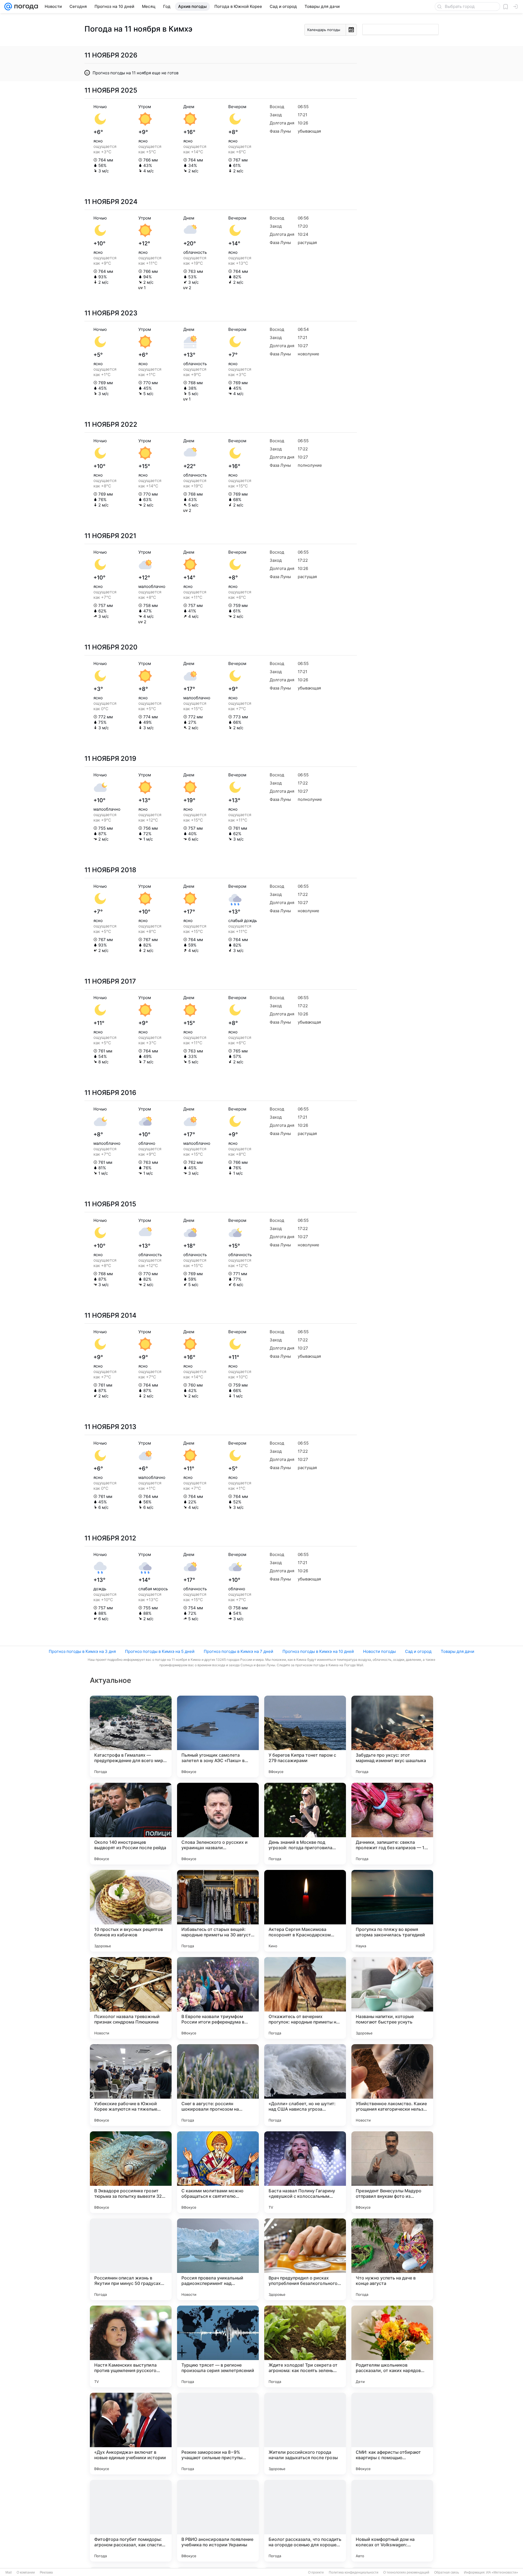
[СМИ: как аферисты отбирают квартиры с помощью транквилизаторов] (392, 2434)
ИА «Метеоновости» (502, 2572)
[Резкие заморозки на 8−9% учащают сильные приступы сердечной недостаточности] (218, 2434)
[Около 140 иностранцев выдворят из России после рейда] (131, 1824)
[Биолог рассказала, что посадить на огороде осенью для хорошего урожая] (305, 2521)
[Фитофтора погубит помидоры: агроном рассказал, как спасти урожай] (131, 2521)
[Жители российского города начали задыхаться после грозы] (305, 2434)
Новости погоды (379, 1651)
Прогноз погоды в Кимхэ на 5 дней (160, 1651)
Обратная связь (447, 2572)
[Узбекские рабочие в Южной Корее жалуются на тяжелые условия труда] (131, 2085)
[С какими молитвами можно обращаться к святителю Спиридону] (218, 2172)
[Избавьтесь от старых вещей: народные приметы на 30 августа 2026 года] (218, 1911)
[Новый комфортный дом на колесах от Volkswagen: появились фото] (392, 2521)
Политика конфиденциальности (354, 2572)
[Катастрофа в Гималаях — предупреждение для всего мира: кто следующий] (131, 1736)
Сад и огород (418, 1651)
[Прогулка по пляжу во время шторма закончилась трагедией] (392, 1911)
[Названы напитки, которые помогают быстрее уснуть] (392, 1998)
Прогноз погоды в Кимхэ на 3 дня (82, 1651)
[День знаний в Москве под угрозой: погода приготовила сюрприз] (305, 1824)
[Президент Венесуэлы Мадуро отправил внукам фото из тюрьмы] (392, 2172)
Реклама (46, 2572)
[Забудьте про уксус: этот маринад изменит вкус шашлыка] (392, 1736)
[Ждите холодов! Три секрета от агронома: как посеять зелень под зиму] (305, 2346)
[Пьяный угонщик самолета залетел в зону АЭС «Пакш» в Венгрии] (218, 1736)
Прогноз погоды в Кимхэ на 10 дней (318, 1651)
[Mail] (8, 7)
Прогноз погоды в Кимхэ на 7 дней (238, 1651)
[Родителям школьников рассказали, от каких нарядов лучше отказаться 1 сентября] (392, 2346)
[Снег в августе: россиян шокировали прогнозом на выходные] (218, 2085)
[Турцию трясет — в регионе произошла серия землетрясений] (218, 2346)
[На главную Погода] (25, 7)
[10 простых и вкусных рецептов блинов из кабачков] (131, 1911)
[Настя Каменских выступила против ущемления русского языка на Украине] (131, 2346)
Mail (9, 2572)
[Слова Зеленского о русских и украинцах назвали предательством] (218, 1824)
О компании (26, 2572)
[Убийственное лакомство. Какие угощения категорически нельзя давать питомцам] (392, 2085)
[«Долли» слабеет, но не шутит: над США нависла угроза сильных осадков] (305, 2085)
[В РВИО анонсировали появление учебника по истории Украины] (218, 2521)
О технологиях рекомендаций (406, 2572)
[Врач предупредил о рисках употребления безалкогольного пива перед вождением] (305, 2259)
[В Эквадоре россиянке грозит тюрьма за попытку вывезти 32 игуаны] (131, 2172)
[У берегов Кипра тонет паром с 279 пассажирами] (305, 1736)
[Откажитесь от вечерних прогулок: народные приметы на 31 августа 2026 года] (305, 1998)
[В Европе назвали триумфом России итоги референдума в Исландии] (218, 1998)
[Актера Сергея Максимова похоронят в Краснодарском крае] (305, 1911)
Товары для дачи (457, 1651)
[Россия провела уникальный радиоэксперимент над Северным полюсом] (218, 2259)
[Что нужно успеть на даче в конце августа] (392, 2259)
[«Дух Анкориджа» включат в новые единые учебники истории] (131, 2434)
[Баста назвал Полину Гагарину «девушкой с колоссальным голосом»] (305, 2172)
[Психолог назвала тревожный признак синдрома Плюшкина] (131, 1998)
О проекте (316, 2572)
